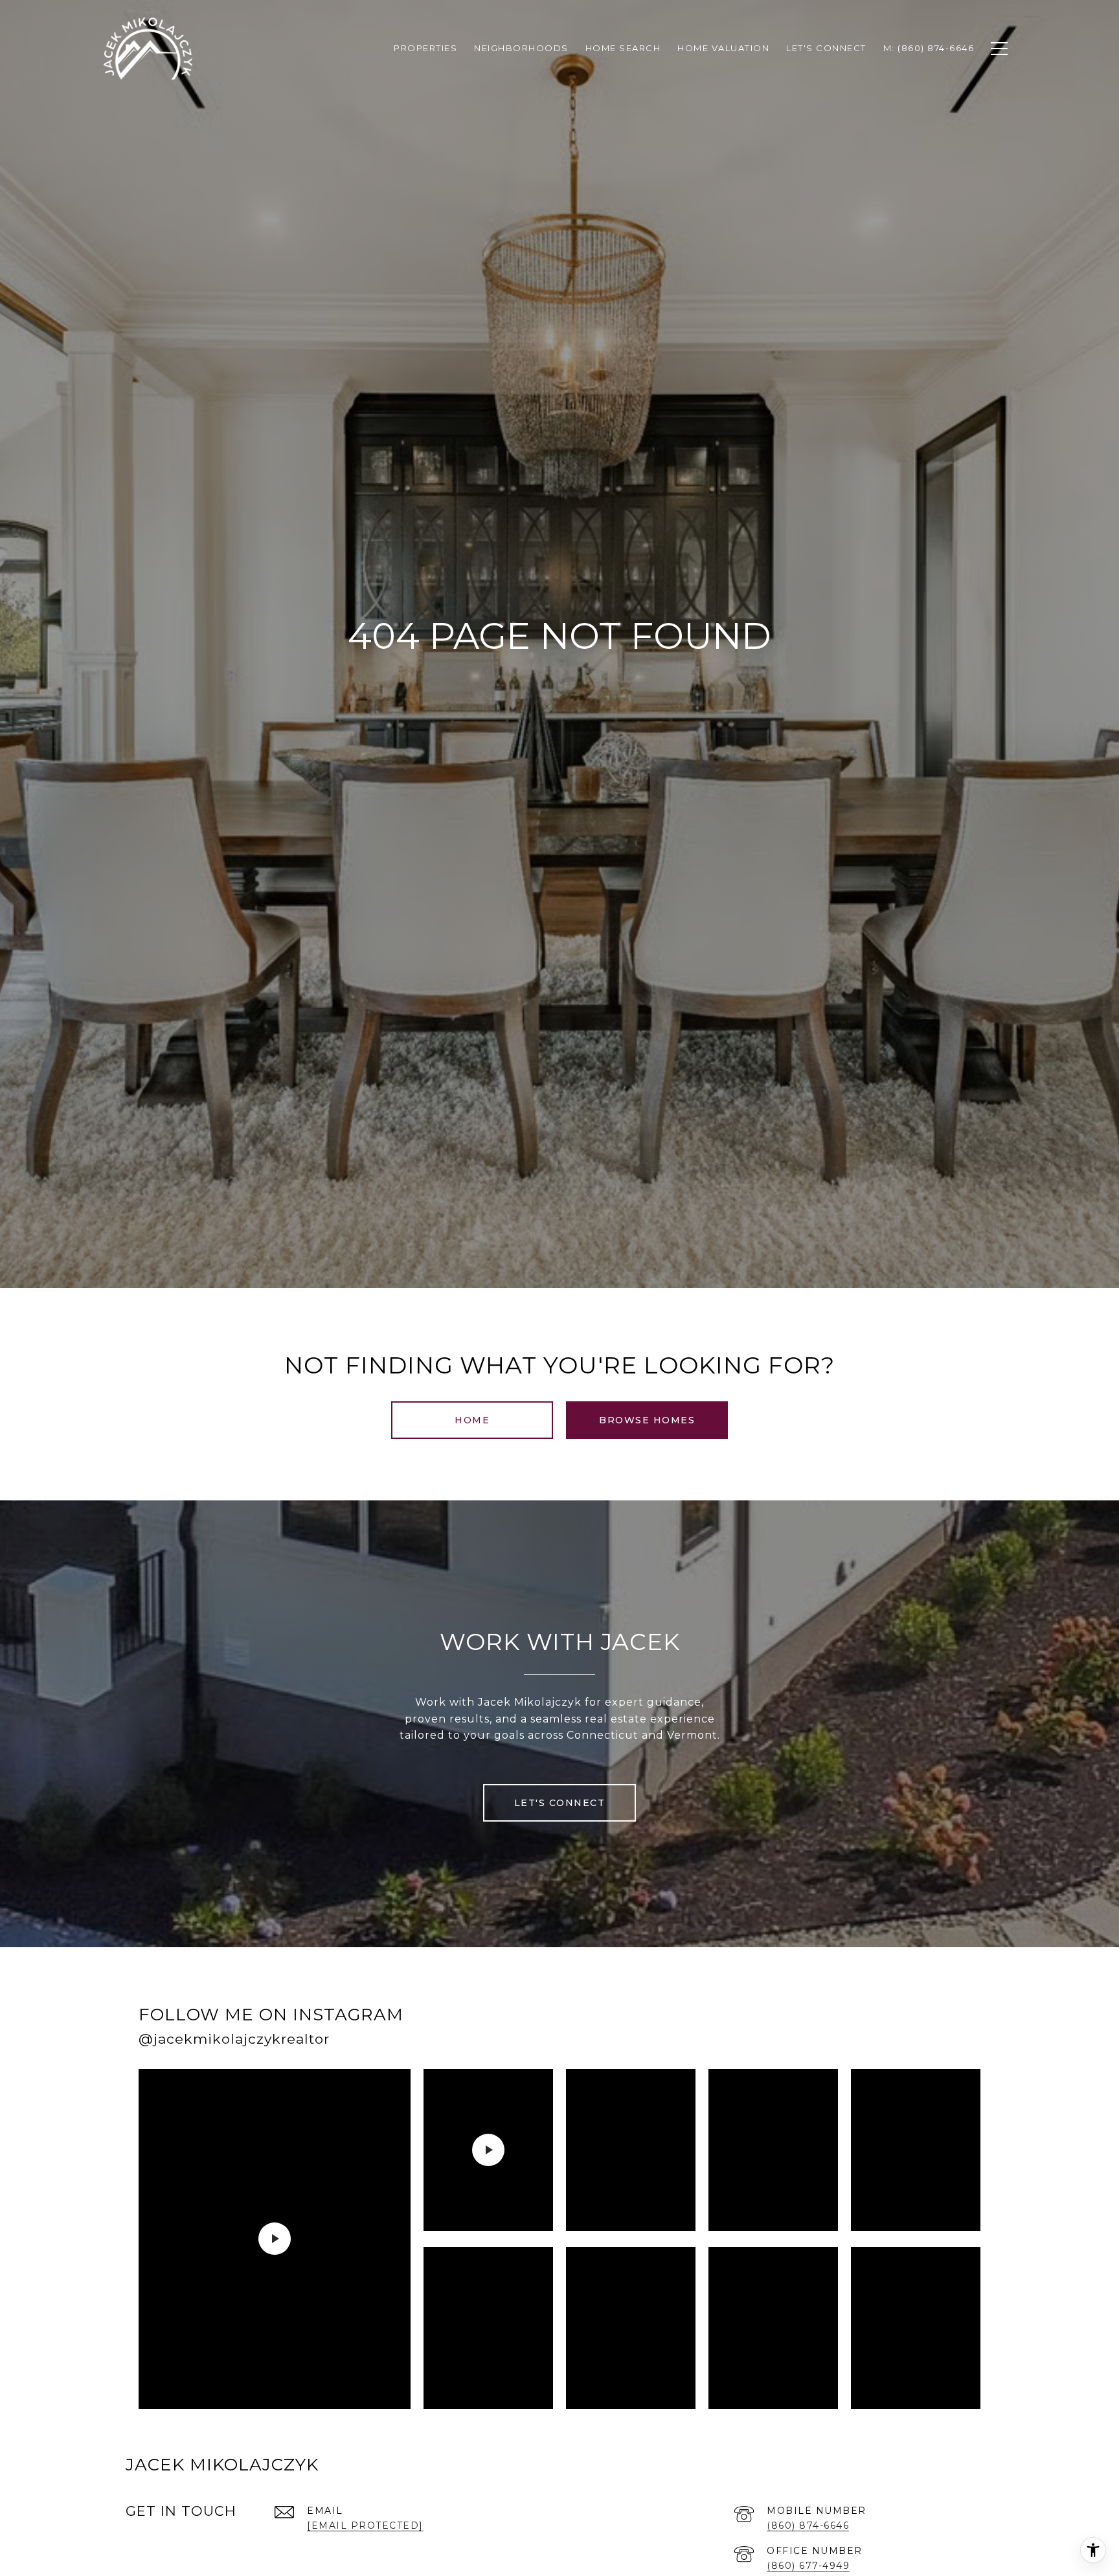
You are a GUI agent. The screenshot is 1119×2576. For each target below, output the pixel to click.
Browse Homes (647, 1420)
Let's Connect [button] (560, 1803)
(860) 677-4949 (808, 2566)
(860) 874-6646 (808, 2525)
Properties (425, 48)
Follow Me (814, 2031)
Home (472, 1420)
